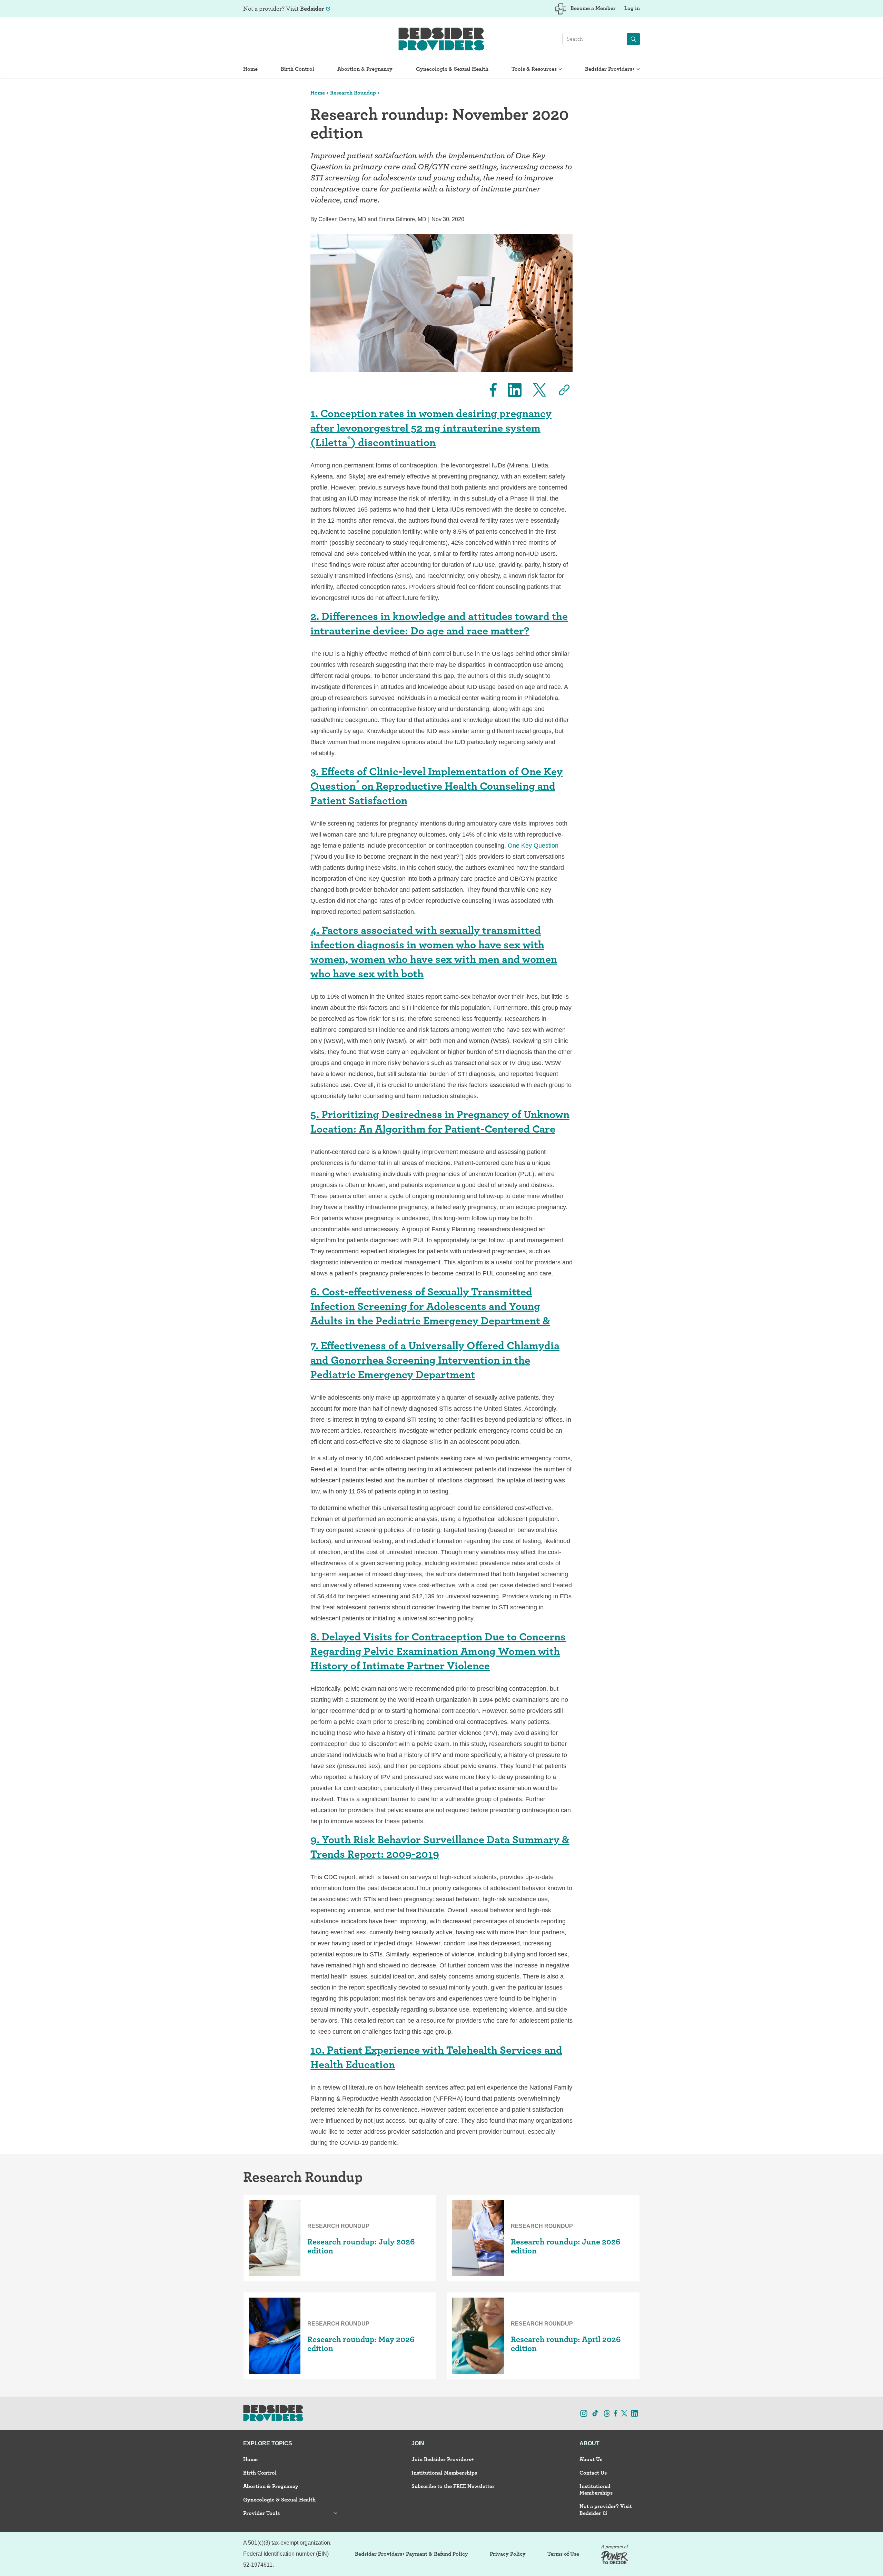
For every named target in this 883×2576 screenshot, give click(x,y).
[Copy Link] (560, 390)
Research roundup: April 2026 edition (566, 2344)
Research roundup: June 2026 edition (566, 2246)
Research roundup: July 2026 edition (361, 2246)
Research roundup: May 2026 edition (361, 2344)
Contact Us (593, 2473)
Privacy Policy (508, 2554)
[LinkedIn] (510, 390)
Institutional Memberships (444, 2473)
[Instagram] (584, 2413)
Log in (632, 8)
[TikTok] (595, 2413)
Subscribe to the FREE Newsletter (453, 2486)
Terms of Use (563, 2554)
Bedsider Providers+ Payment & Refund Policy (411, 2554)
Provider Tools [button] (261, 2513)
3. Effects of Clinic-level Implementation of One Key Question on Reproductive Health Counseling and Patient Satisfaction (436, 786)
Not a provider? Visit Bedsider (606, 2509)
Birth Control (297, 69)
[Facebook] (489, 390)
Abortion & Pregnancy (365, 69)
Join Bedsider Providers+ (443, 2459)
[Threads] (607, 2413)
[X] (535, 390)
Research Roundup (353, 93)
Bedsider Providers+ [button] (610, 69)
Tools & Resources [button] (534, 69)
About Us (591, 2459)
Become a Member (593, 8)
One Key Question (533, 846)
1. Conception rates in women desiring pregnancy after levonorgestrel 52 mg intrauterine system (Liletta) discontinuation (431, 428)
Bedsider (312, 8)
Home (250, 69)
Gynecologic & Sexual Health (452, 69)
